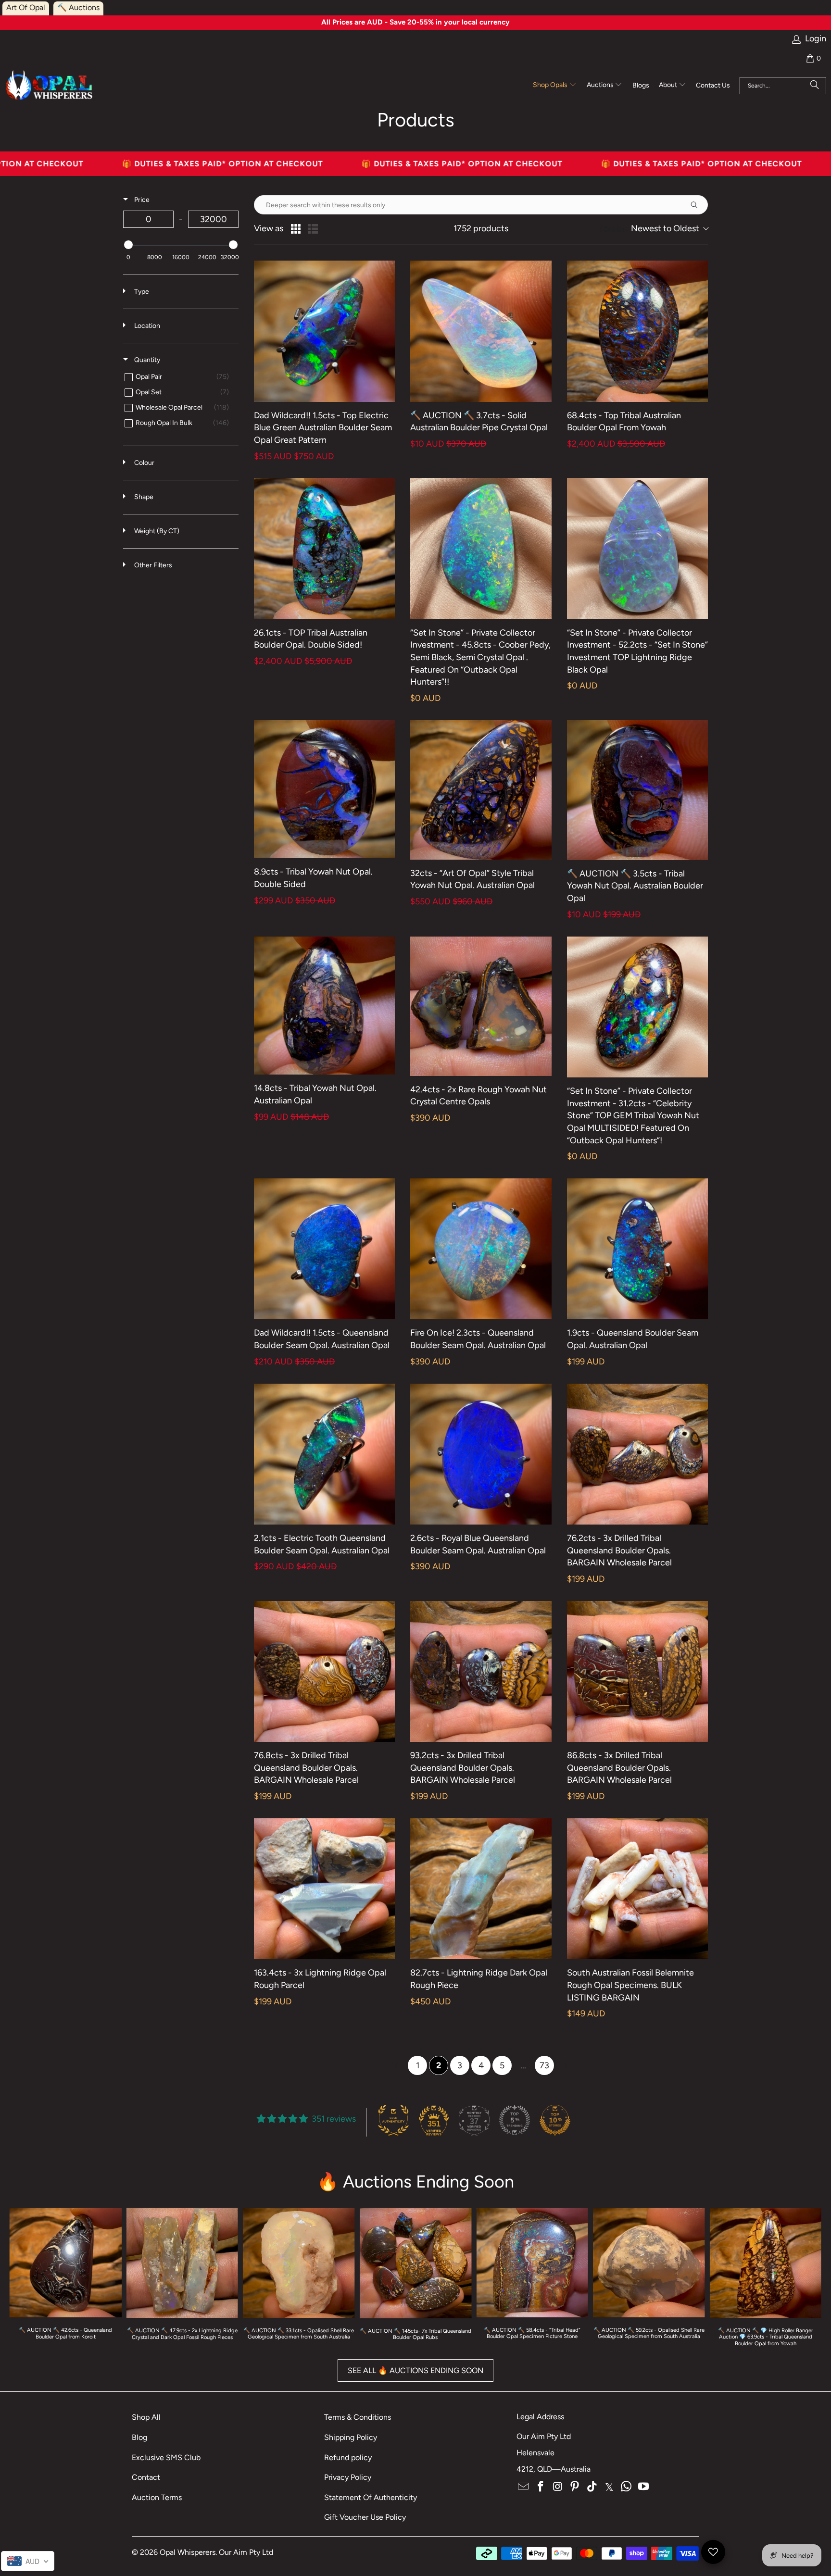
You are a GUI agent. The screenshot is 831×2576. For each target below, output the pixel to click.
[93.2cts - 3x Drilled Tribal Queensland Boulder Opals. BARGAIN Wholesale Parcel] (481, 1671)
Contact (146, 2477)
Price (141, 200)
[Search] (815, 86)
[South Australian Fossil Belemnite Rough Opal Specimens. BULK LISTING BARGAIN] (637, 1889)
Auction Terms (157, 2497)
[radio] (296, 229)
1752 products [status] (481, 229)
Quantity (146, 360)
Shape (143, 497)
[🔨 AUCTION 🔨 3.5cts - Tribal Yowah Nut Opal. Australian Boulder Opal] (637, 790)
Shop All (146, 2417)
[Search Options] (698, 205)
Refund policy (348, 2457)
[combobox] (653, 229)
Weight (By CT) (156, 531)
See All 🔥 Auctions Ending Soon (415, 2370)
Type (141, 292)
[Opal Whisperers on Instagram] (558, 2487)
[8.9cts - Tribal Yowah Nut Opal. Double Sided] (324, 789)
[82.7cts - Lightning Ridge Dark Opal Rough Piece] (481, 1889)
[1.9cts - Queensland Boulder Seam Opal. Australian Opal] (637, 1249)
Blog (139, 2437)
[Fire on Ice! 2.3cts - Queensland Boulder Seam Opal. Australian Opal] (481, 1249)
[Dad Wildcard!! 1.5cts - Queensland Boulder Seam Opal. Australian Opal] (324, 1249)
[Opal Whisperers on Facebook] (541, 2487)
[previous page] (396, 2065)
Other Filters (152, 565)
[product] (416, 2263)
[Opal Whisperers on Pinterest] (575, 2487)
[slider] (128, 245)
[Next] (806, 2279)
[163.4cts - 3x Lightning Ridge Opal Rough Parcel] (324, 1889)
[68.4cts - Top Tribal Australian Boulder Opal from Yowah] (637, 331)
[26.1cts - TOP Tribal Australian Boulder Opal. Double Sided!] (324, 548)
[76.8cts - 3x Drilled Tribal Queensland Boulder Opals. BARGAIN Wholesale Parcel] (324, 1671)
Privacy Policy (348, 2477)
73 (544, 2065)
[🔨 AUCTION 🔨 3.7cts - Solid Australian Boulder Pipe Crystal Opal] (481, 331)
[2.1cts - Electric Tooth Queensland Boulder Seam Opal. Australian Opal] (324, 1454)
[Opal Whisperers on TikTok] (592, 2487)
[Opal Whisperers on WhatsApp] (627, 2487)
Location (146, 326)
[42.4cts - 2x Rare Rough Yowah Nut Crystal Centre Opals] (481, 1006)
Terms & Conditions (358, 2417)
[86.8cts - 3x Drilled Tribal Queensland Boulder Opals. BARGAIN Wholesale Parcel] (637, 1671)
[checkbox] (179, 377)
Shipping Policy (351, 2437)
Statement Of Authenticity (371, 2497)
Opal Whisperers (188, 2552)
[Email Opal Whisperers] (524, 2487)
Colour (144, 463)
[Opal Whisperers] (50, 86)
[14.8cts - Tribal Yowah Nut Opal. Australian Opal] (324, 1006)
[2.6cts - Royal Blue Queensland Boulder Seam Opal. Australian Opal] (481, 1454)
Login (816, 39)
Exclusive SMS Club (166, 2457)
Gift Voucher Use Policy (365, 2517)
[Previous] (25, 2279)
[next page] (566, 2065)
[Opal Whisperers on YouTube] (644, 2487)
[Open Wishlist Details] (713, 2552)
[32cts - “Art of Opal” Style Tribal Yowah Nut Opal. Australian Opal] (481, 790)
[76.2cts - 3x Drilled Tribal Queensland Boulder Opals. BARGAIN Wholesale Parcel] (637, 1454)
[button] (555, 86)
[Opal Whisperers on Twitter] (609, 2487)
